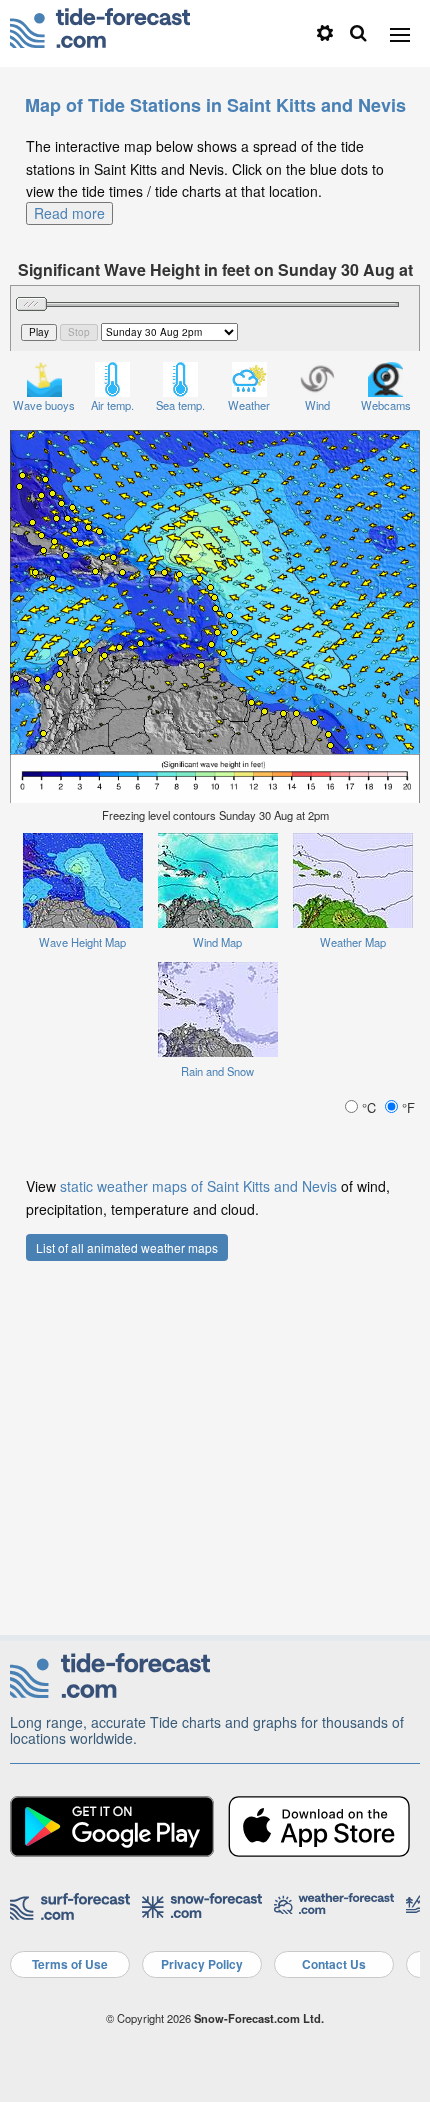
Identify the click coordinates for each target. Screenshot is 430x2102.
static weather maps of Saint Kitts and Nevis (198, 1186)
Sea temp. (180, 405)
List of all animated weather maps (127, 1247)
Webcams (386, 405)
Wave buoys (44, 405)
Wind (317, 405)
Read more (69, 213)
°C (369, 1107)
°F (406, 1107)
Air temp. (112, 405)
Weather (249, 405)
